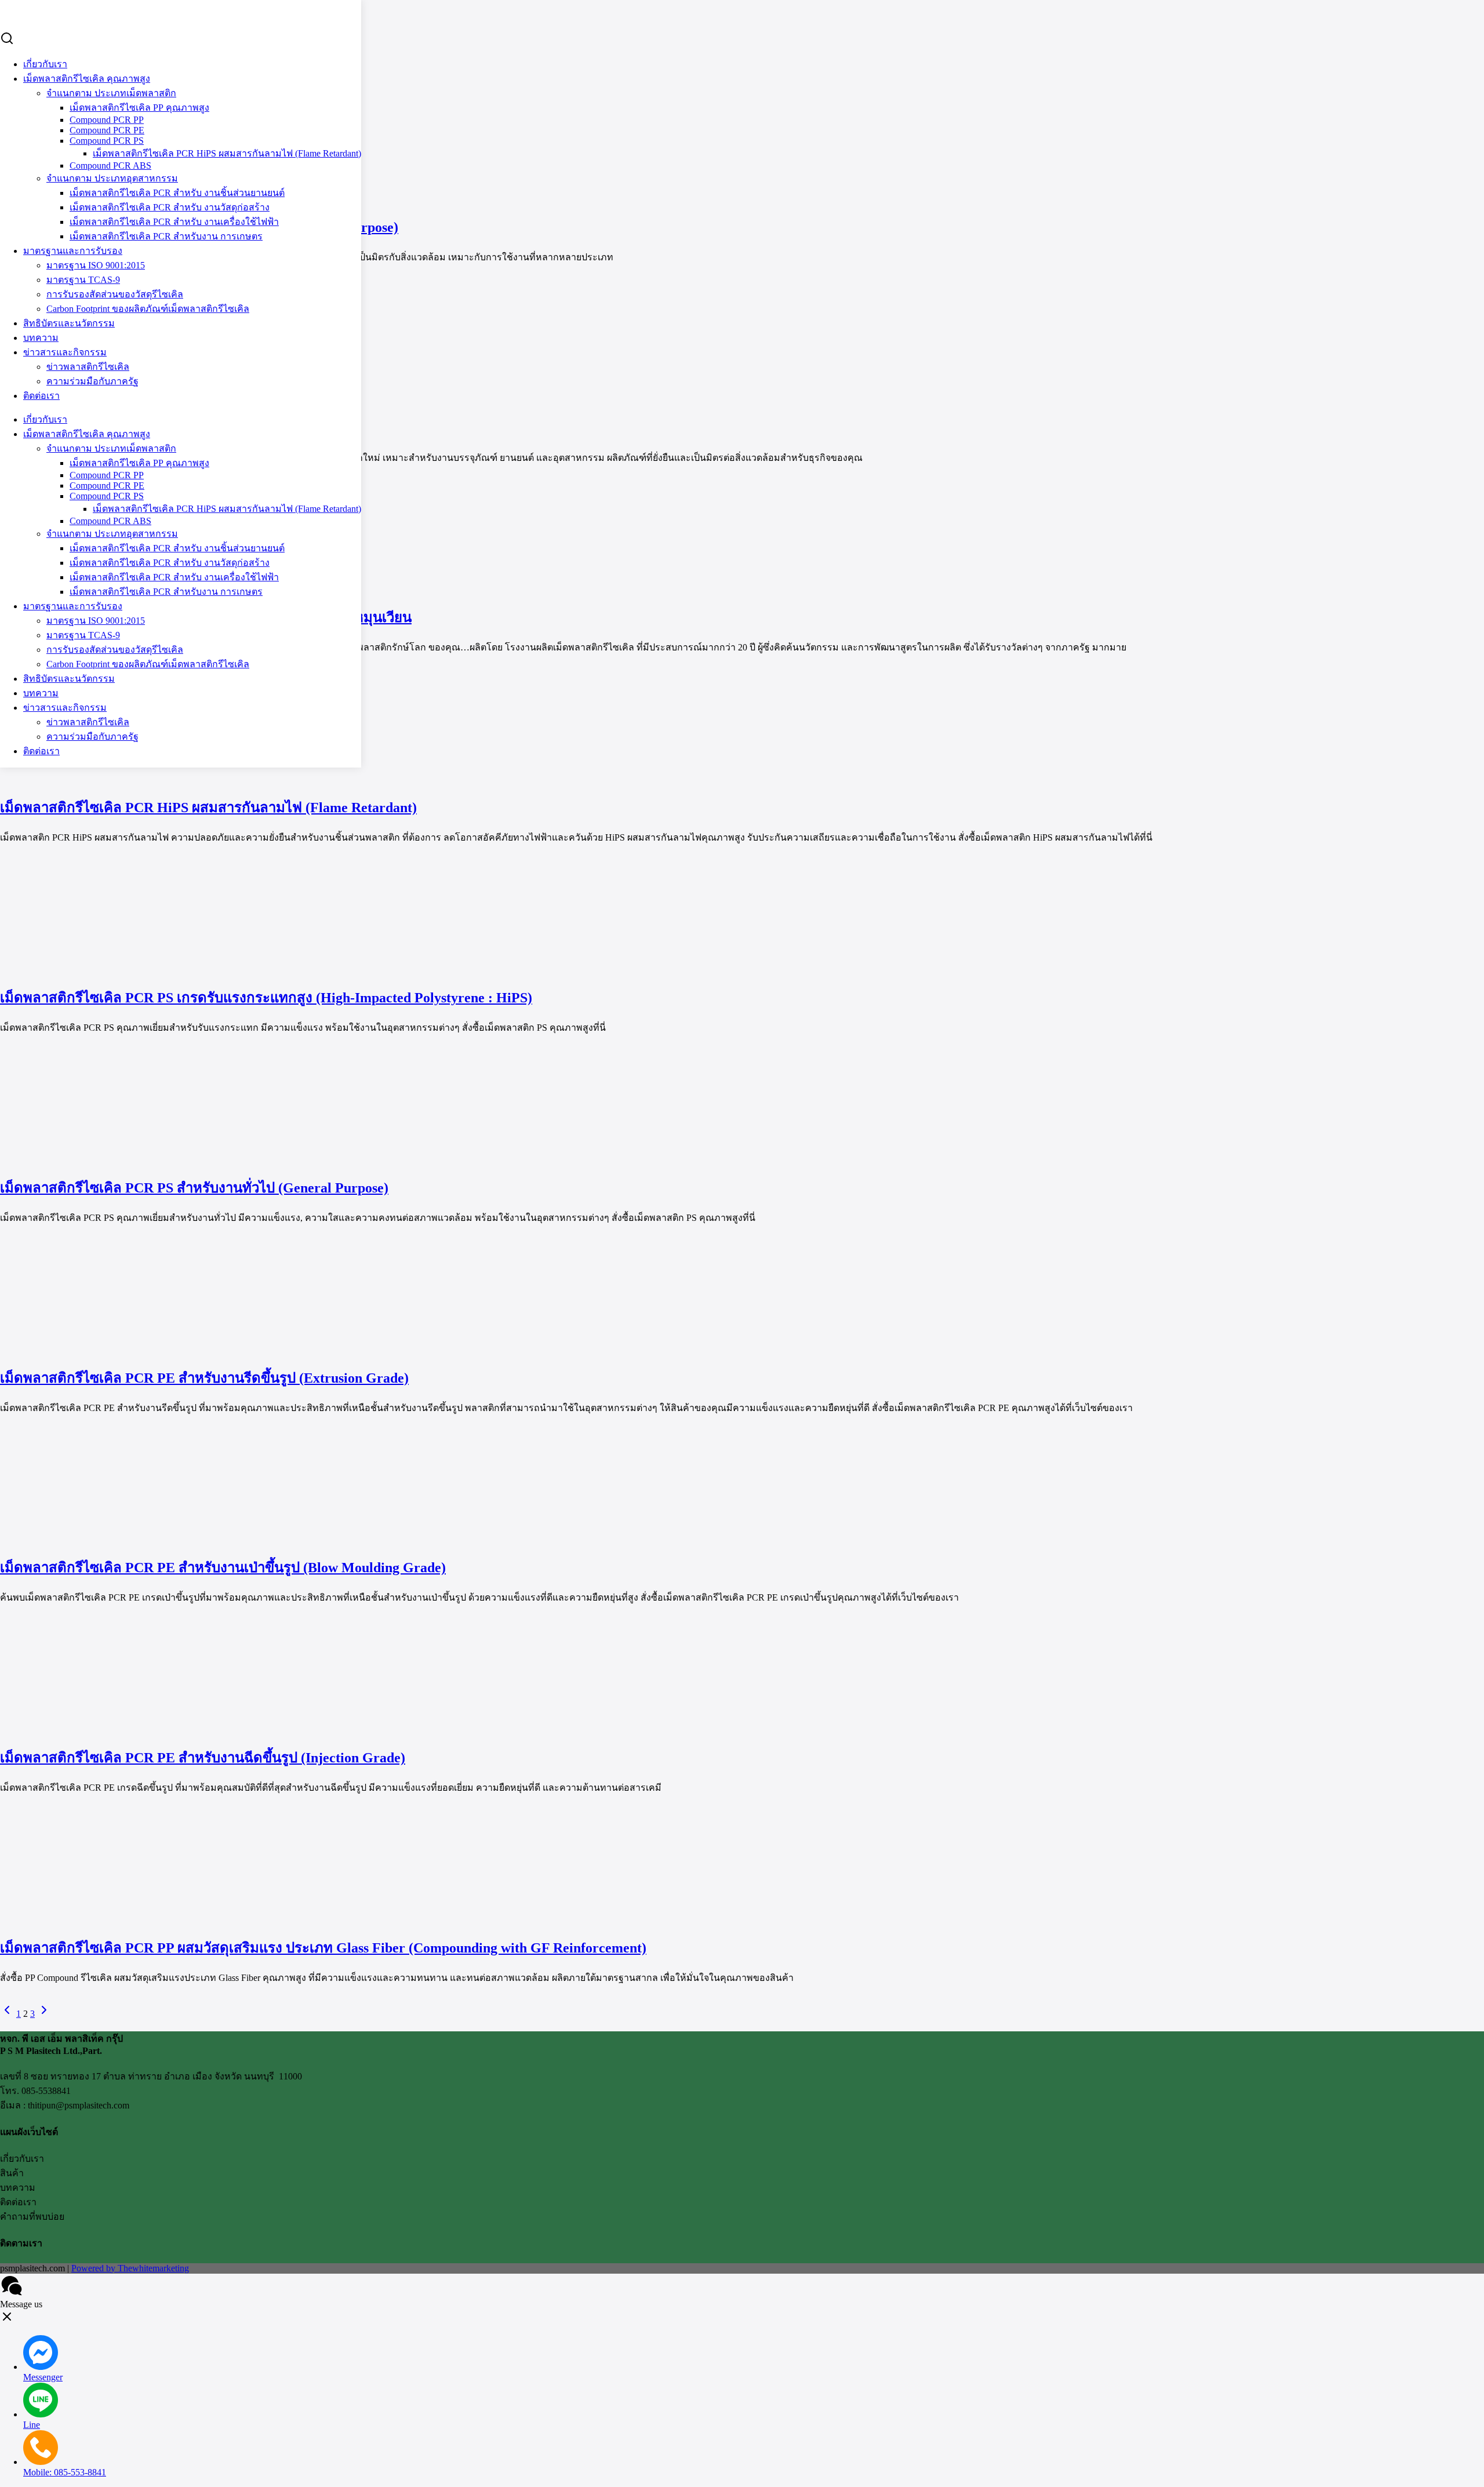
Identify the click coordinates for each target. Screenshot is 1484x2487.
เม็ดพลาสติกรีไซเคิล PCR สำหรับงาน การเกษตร (166, 236)
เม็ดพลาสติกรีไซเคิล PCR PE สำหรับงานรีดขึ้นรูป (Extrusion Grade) (204, 1378)
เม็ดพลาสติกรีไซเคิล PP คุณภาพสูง (139, 463)
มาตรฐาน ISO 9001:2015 (96, 265)
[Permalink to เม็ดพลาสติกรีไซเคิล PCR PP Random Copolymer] (104, 389)
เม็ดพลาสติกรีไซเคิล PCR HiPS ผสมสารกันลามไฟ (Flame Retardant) (227, 153)
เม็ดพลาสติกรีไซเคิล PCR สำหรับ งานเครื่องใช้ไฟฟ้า (174, 222)
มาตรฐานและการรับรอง (73, 251)
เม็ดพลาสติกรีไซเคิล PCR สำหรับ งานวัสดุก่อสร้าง (170, 207)
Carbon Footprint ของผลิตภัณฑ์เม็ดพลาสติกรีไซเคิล (148, 664)
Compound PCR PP (107, 475)
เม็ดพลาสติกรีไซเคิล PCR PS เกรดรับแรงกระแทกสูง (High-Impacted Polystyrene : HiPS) (266, 998)
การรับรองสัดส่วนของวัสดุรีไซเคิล (115, 650)
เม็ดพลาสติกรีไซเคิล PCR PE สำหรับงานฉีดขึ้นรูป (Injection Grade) (203, 1758)
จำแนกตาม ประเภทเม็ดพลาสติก (111, 448)
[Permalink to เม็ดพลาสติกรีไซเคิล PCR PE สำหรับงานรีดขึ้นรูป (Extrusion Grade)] (104, 1349)
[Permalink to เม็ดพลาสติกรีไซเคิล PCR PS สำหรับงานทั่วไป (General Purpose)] (104, 1159)
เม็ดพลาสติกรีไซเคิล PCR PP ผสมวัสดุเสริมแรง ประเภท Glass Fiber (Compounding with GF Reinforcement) (323, 1948)
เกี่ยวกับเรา (45, 64)
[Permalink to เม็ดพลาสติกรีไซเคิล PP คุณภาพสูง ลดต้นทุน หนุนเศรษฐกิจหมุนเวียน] (104, 589)
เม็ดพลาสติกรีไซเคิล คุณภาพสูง (87, 79)
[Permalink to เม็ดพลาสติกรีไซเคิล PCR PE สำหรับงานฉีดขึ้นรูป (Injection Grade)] (104, 1729)
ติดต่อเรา (41, 396)
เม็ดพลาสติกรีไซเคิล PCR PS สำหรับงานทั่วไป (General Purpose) (194, 1188)
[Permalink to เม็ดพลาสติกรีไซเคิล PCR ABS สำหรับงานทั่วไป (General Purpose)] (104, 199)
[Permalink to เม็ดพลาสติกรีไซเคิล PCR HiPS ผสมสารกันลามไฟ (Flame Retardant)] (104, 779)
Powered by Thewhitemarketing (130, 2268)
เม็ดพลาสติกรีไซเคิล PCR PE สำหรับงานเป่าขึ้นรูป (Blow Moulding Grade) (223, 1568)
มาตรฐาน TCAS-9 (83, 280)
